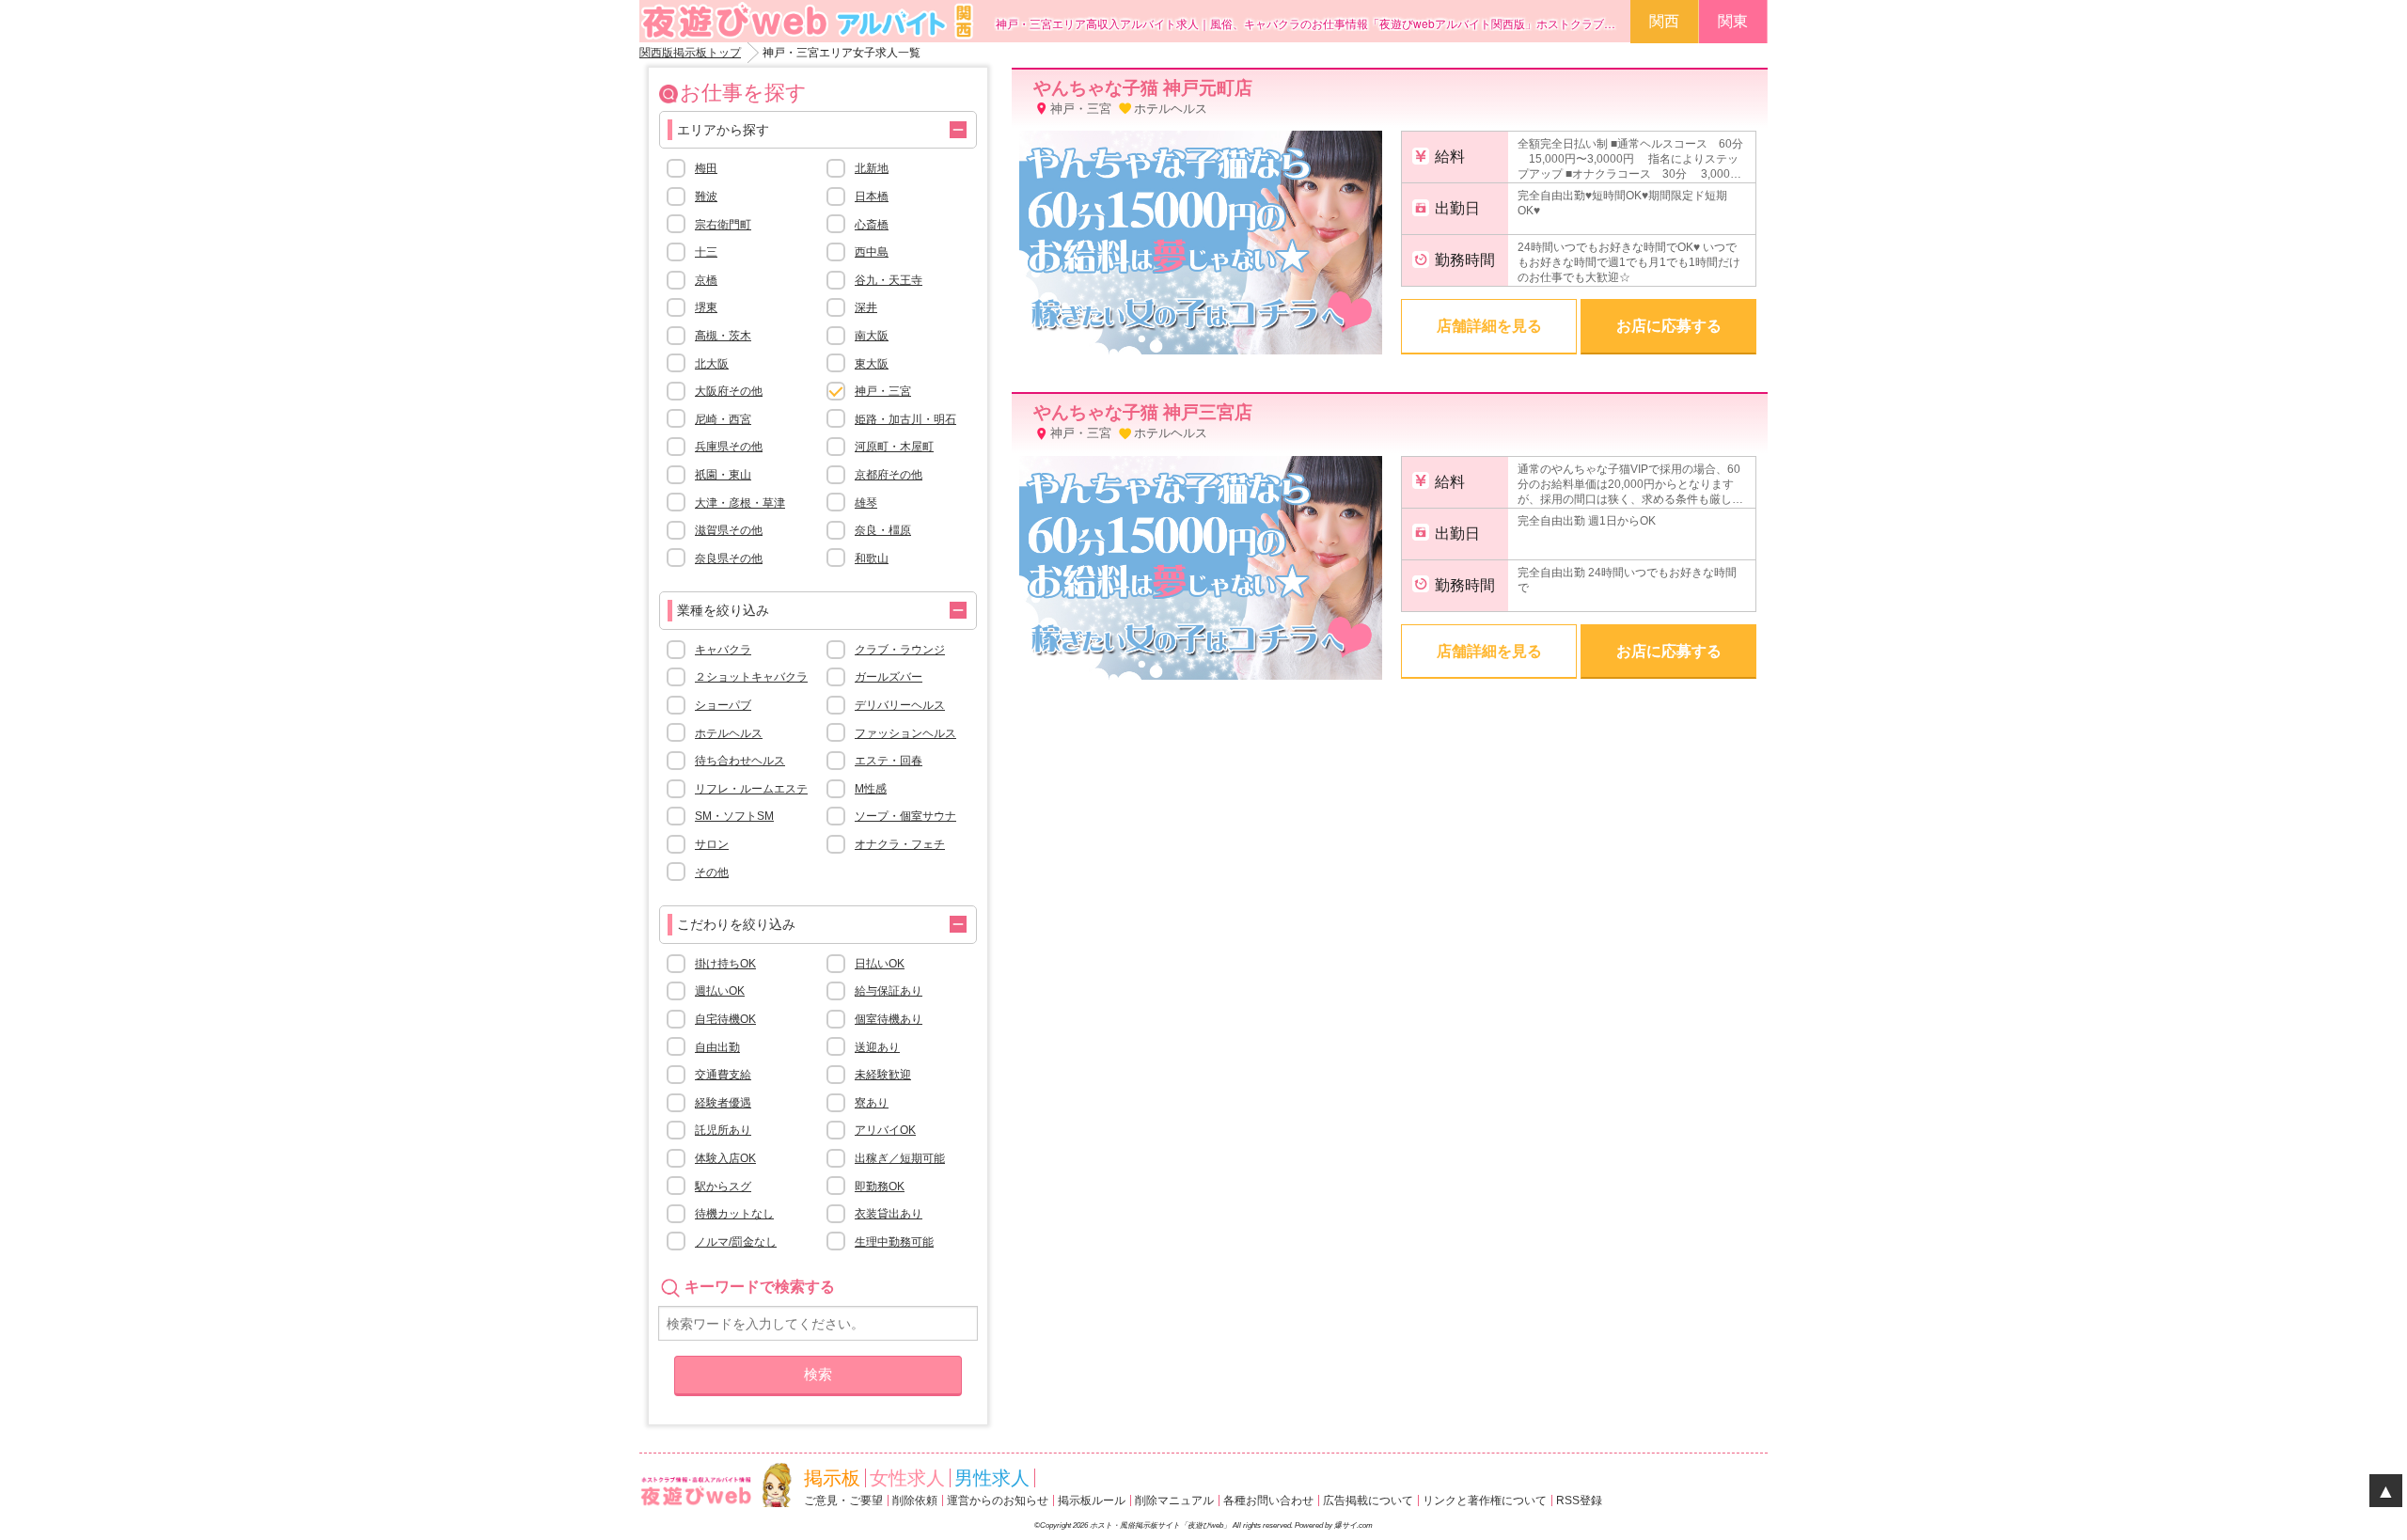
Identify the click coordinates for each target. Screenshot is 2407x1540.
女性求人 (907, 1478)
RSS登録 (1579, 1501)
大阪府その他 (729, 391)
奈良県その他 (729, 558)
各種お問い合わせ (1268, 1501)
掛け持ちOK (725, 964)
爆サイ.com (1353, 1525)
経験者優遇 (723, 1103)
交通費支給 (723, 1075)
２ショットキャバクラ (751, 677)
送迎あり (877, 1047)
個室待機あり (889, 1019)
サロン (712, 844)
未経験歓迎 (883, 1075)
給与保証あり (889, 991)
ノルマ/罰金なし (736, 1242)
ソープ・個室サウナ (905, 816)
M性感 (871, 789)
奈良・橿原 (883, 530)
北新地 (872, 168)
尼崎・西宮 (723, 419)
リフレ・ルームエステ (751, 789)
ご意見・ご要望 (843, 1501)
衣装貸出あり (889, 1214)
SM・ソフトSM (734, 816)
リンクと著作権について (1485, 1501)
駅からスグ (723, 1186)
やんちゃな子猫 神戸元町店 (1143, 88)
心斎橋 (872, 225)
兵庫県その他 (729, 447)
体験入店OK (725, 1158)
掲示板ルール (1092, 1501)
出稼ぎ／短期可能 (900, 1158)
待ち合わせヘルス (740, 761)
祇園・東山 (723, 475)
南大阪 (872, 336)
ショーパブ (723, 705)
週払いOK (720, 991)
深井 (866, 307)
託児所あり (723, 1130)
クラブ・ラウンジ (900, 650)
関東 (1733, 21)
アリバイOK (885, 1130)
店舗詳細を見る (1489, 326)
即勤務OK (880, 1186)
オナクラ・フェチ (900, 844)
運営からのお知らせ (998, 1501)
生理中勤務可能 (894, 1242)
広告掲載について (1368, 1501)
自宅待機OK (725, 1019)
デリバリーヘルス (900, 705)
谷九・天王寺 (889, 280)
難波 (706, 196)
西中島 (872, 252)
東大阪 (872, 364)
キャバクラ (723, 650)
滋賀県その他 (729, 530)
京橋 (706, 280)
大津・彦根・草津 (740, 503)
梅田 (706, 168)
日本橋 (872, 196)
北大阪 (712, 364)
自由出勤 (717, 1047)
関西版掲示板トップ (690, 53)
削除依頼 (915, 1501)
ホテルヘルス (729, 733)
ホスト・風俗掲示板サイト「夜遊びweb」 (1160, 1525)
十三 (706, 252)
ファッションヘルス (905, 733)
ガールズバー (889, 677)
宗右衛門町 (723, 225)
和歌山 (872, 558)
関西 (1664, 21)
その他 (712, 872)
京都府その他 (889, 475)
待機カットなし (734, 1214)
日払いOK (880, 964)
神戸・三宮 (883, 391)
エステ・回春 (889, 761)
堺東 (706, 307)
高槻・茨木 (723, 336)
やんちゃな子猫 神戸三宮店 (1143, 412)
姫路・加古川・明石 (905, 419)
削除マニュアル (1174, 1501)
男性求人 (992, 1478)
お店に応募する (1669, 326)
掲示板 (832, 1478)
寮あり (872, 1103)
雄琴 (866, 503)
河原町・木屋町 (894, 447)
